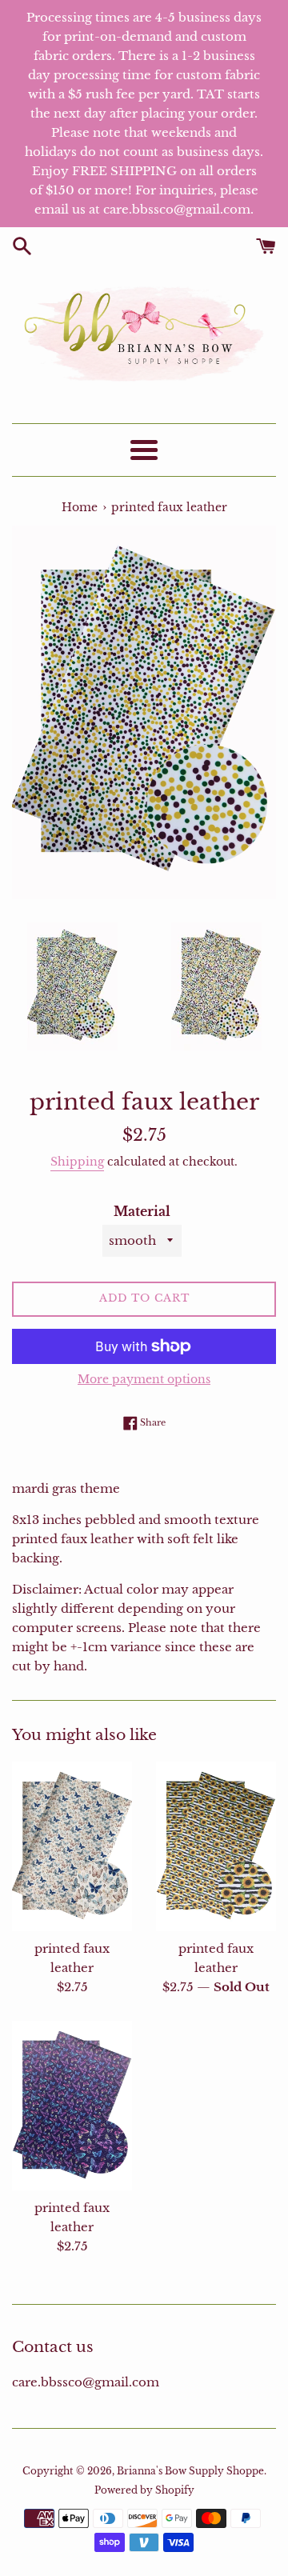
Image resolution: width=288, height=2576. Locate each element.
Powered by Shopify (144, 2490)
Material (142, 1211)
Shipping (77, 1162)
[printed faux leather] (72, 1846)
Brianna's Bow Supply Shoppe (190, 2471)
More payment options (144, 1379)
